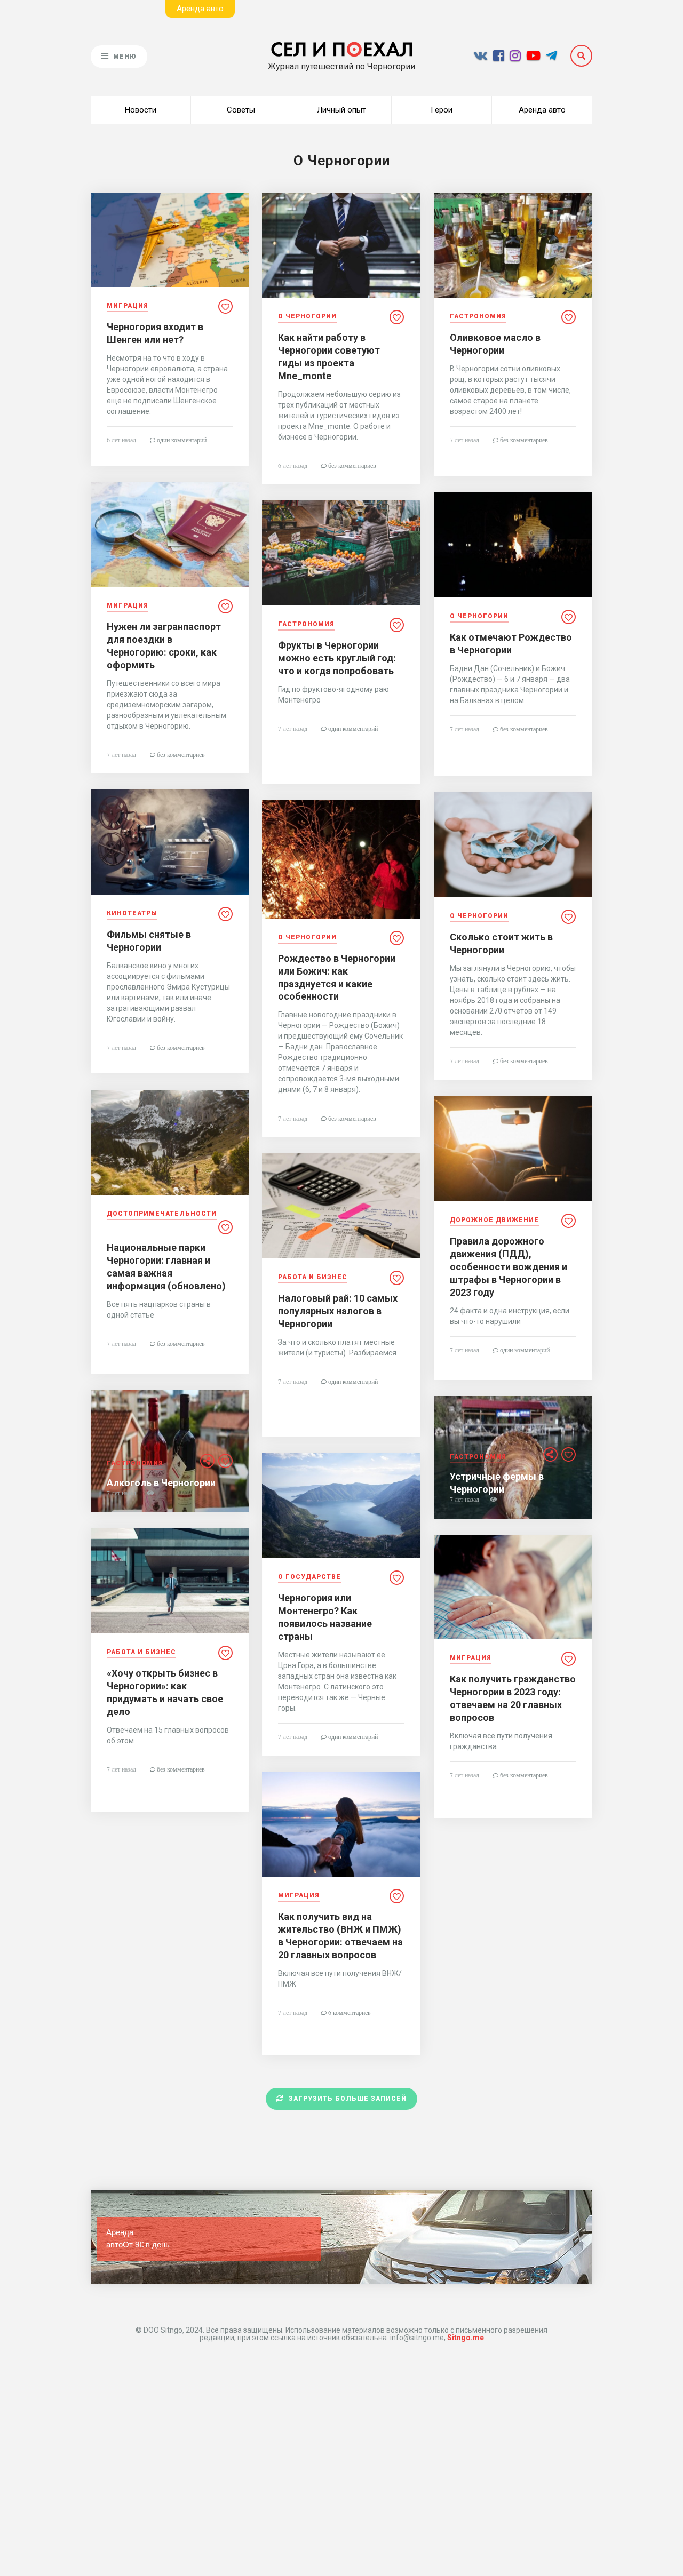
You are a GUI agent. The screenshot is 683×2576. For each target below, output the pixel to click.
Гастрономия (478, 317)
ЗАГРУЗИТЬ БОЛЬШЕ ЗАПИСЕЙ (348, 2099)
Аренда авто (542, 110)
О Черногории (307, 317)
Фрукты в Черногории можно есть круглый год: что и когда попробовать (337, 658)
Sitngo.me (466, 2338)
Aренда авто (200, 9)
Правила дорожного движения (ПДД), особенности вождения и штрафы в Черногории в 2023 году (509, 1267)
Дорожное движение (494, 1220)
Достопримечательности (162, 1214)
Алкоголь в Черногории (161, 1483)
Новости (141, 110)
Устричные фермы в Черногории (497, 1483)
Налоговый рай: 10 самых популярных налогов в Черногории (338, 1311)
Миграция (128, 306)
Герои (442, 110)
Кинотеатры (132, 914)
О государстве (309, 1577)
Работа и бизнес (313, 1277)
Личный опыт (341, 110)
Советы (241, 110)
